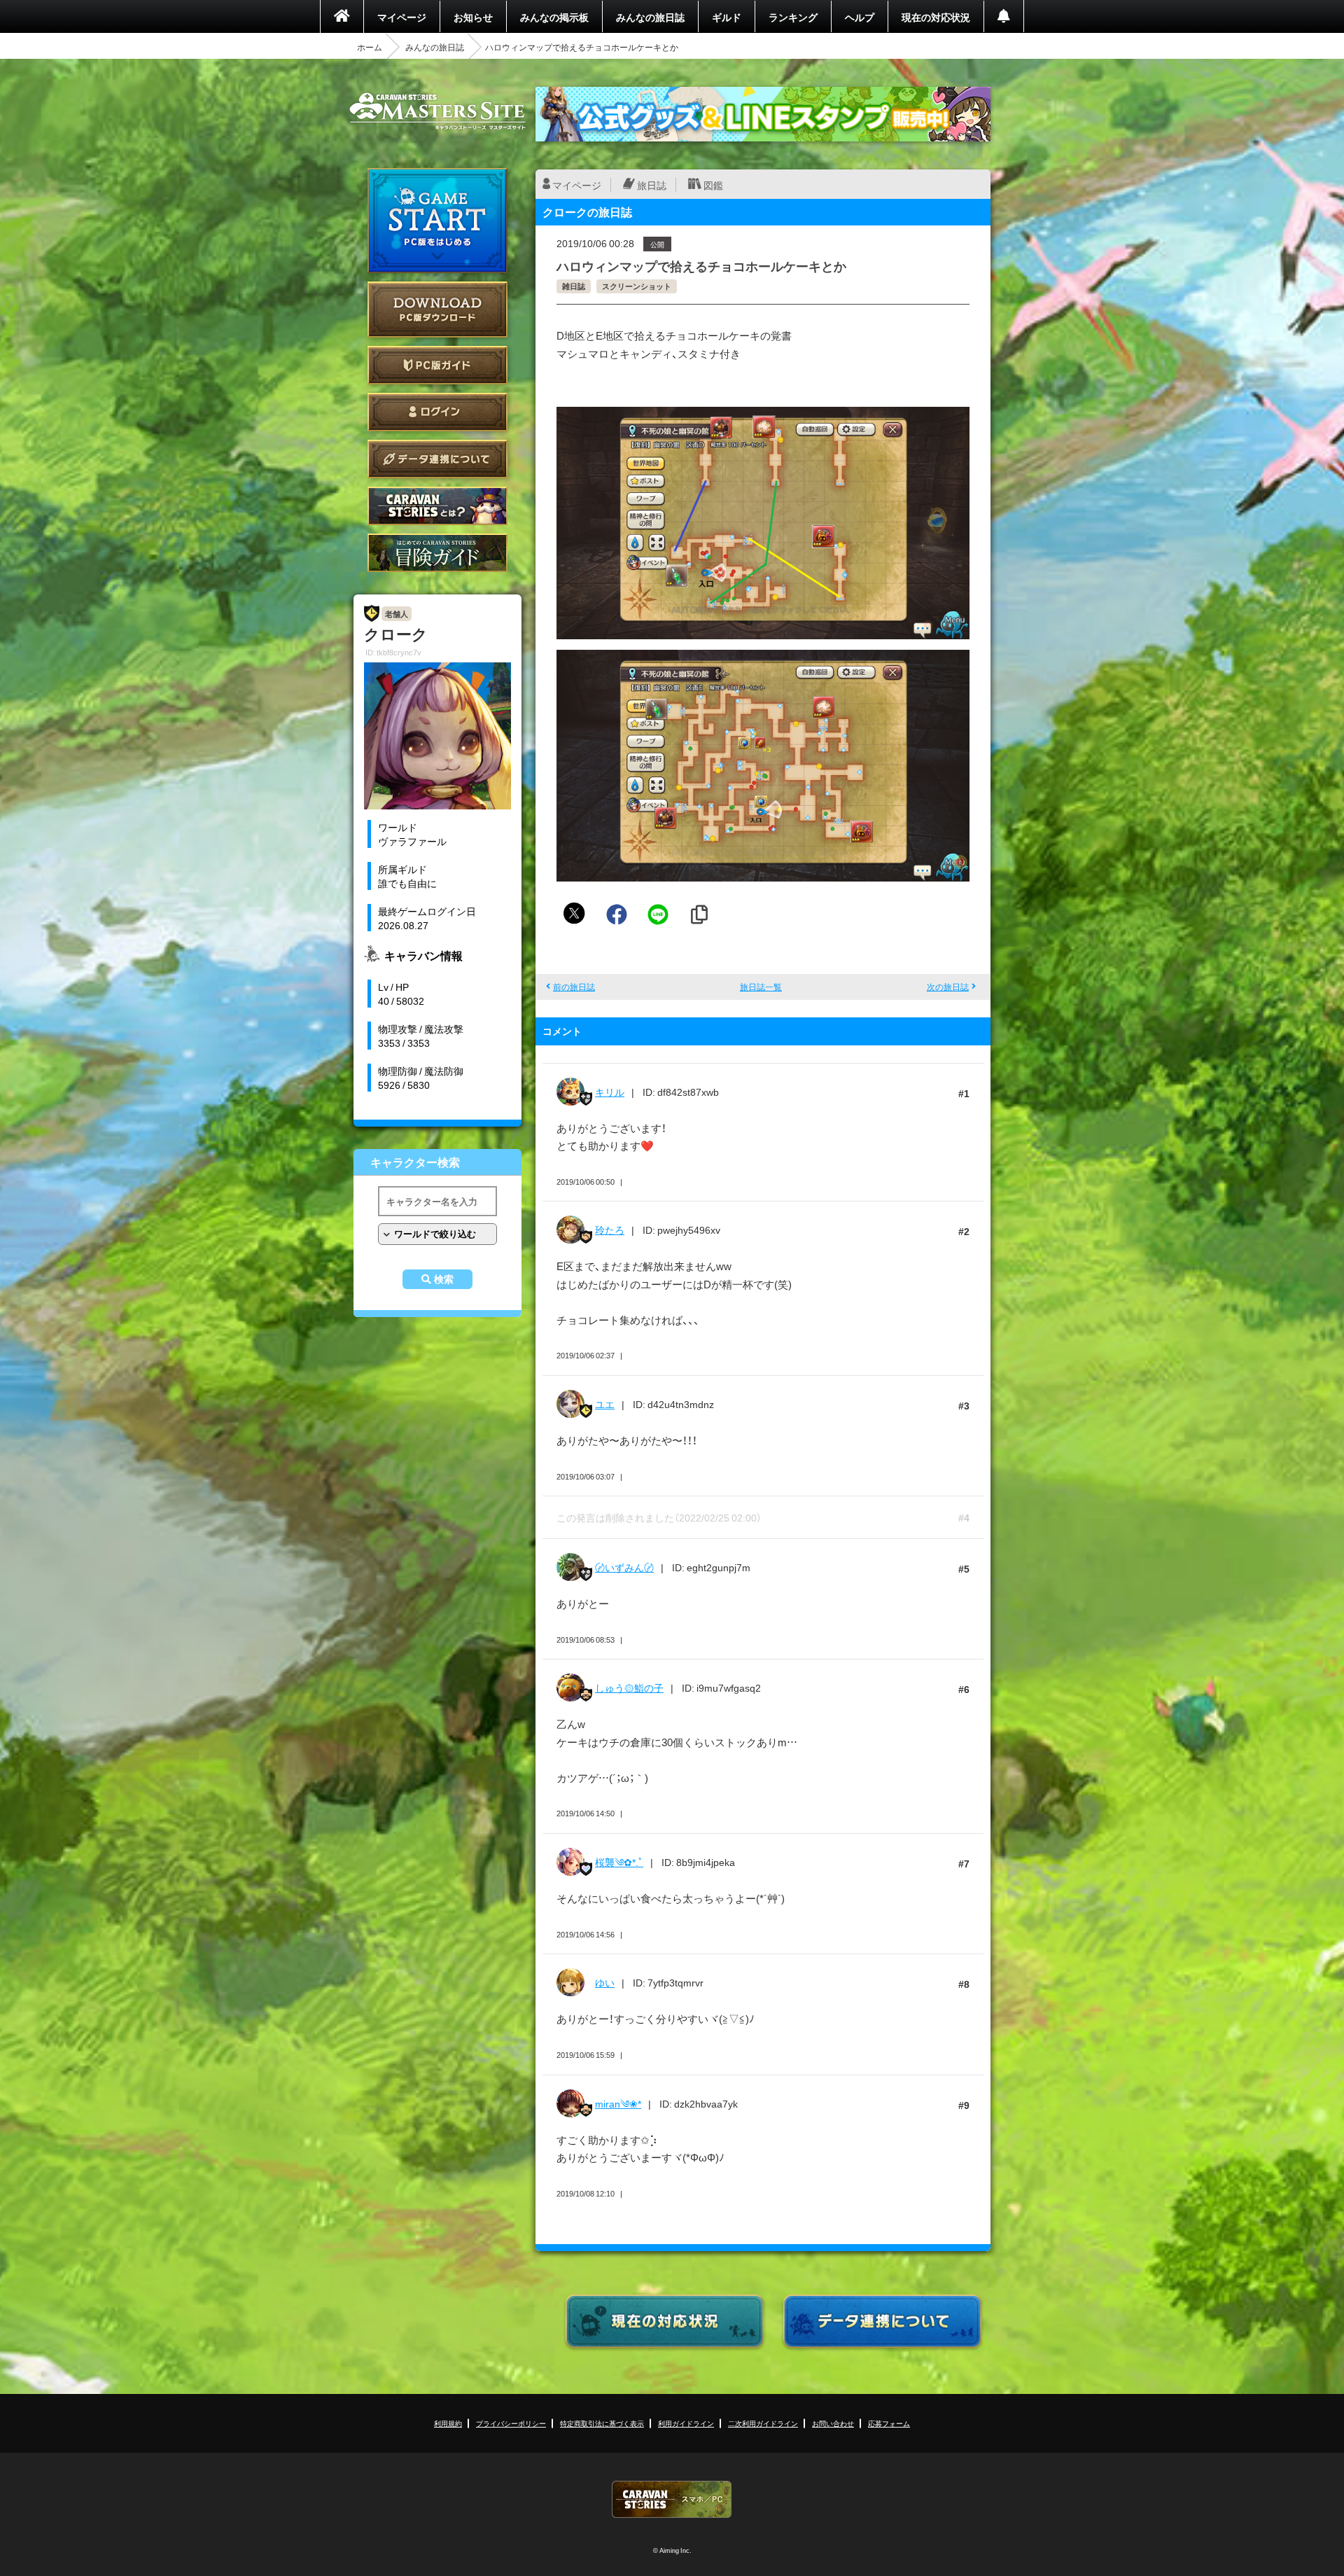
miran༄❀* (618, 2103)
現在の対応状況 (936, 17)
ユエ (605, 1404)
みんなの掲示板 (554, 17)
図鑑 (713, 185)
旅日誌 (652, 185)
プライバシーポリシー (511, 2423)
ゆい (605, 1982)
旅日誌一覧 (761, 987)
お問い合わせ (833, 2423)
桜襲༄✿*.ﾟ (619, 1862)
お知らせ (473, 17)
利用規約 (448, 2423)
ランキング (793, 17)
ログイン (437, 412)
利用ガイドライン (686, 2423)
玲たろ (610, 1230)
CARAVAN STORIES (672, 2499)
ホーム (370, 47)
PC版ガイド (437, 365)
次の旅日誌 (948, 987)
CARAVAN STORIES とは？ (437, 506)
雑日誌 (574, 286)
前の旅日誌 (574, 987)
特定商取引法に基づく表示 (602, 2423)
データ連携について (437, 459)
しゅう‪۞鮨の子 (629, 1687)
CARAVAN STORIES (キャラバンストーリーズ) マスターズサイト (437, 111)
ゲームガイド (437, 553)
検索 (444, 1279)
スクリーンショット (637, 286)
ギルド (727, 17)
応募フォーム (889, 2423)
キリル (610, 1092)
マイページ (402, 17)
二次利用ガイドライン (763, 2423)
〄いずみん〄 (624, 1567)
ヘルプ (860, 17)
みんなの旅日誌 (650, 17)
